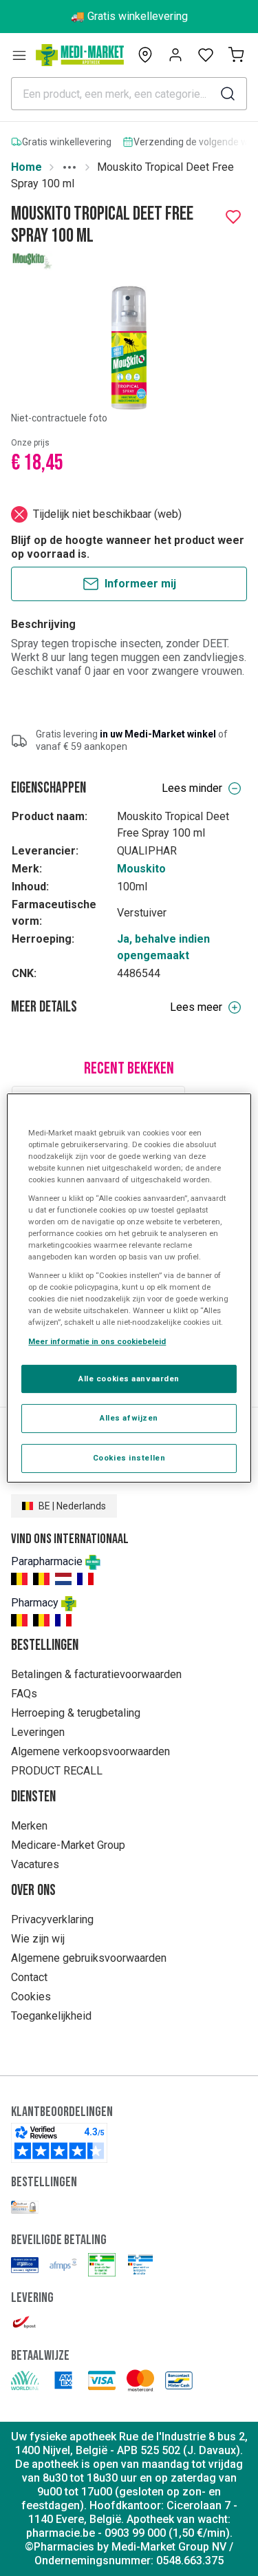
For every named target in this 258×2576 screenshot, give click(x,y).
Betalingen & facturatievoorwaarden (96, 1674)
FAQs (24, 1694)
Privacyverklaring (52, 1919)
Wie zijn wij (38, 1939)
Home (26, 167)
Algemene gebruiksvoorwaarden (89, 1958)
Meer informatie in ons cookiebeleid (97, 1341)
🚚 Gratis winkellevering (129, 16)
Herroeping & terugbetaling (76, 1713)
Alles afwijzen (129, 1418)
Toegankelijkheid (51, 2016)
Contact (29, 1977)
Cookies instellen (129, 1458)
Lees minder (192, 788)
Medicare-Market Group (68, 1845)
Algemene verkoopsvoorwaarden (90, 1751)
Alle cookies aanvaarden (129, 1379)
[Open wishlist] (206, 55)
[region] (129, 1288)
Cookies (31, 1997)
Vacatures (35, 1864)
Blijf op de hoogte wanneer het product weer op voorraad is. (128, 547)
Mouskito (141, 869)
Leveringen (38, 1732)
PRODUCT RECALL (57, 1771)
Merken (29, 1826)
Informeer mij (140, 584)
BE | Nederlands (72, 1506)
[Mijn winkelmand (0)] (236, 55)
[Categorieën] (19, 55)
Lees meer (196, 1007)
